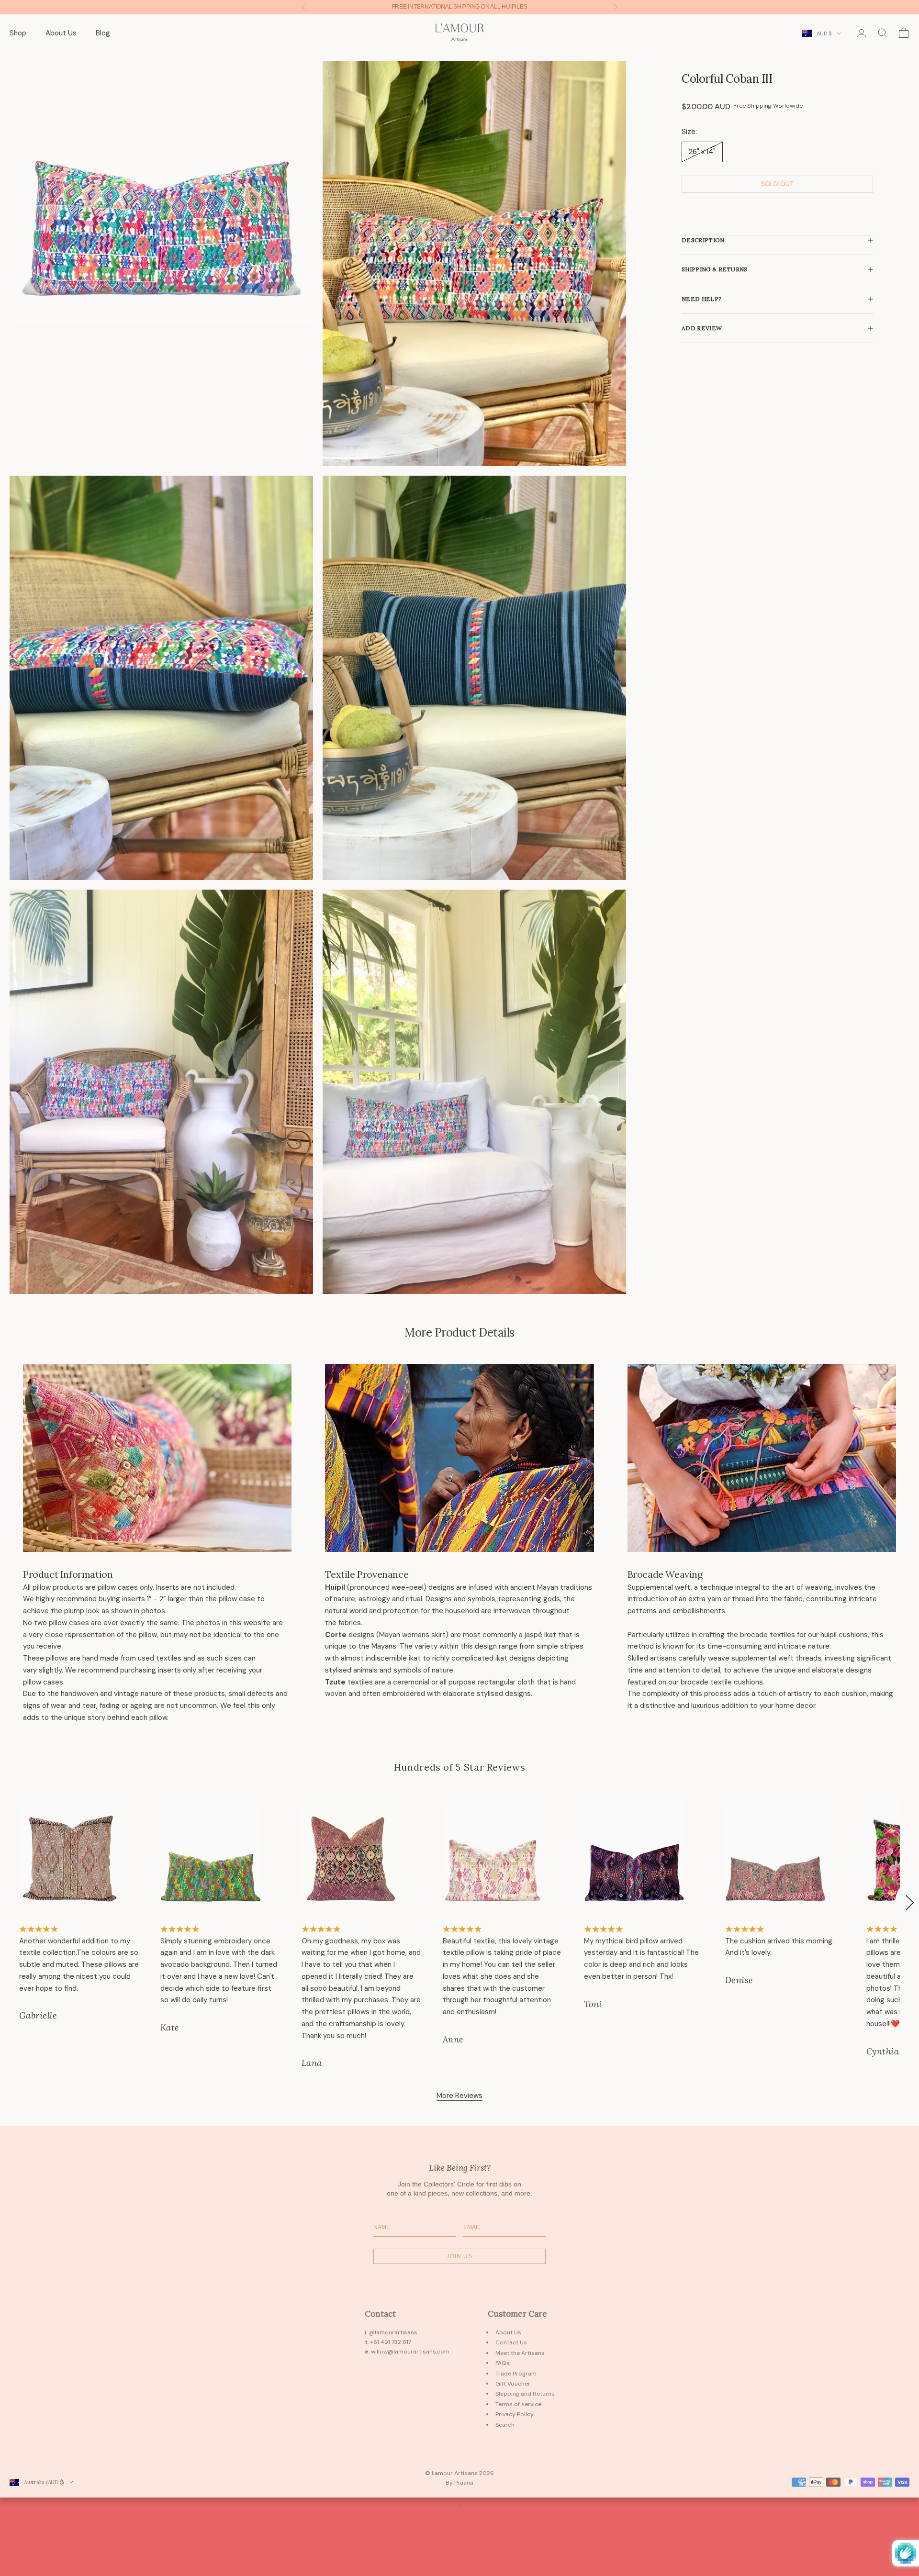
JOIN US (459, 2256)
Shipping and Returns (525, 2394)
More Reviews (459, 2096)
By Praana (459, 2483)
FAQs (503, 2363)
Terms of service (518, 2404)
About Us (61, 33)
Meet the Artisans (520, 2353)
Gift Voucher (513, 2384)
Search (505, 2425)
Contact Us (511, 2342)
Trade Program (516, 2374)
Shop (18, 33)
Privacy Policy (515, 2414)
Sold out (778, 184)
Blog (103, 33)
